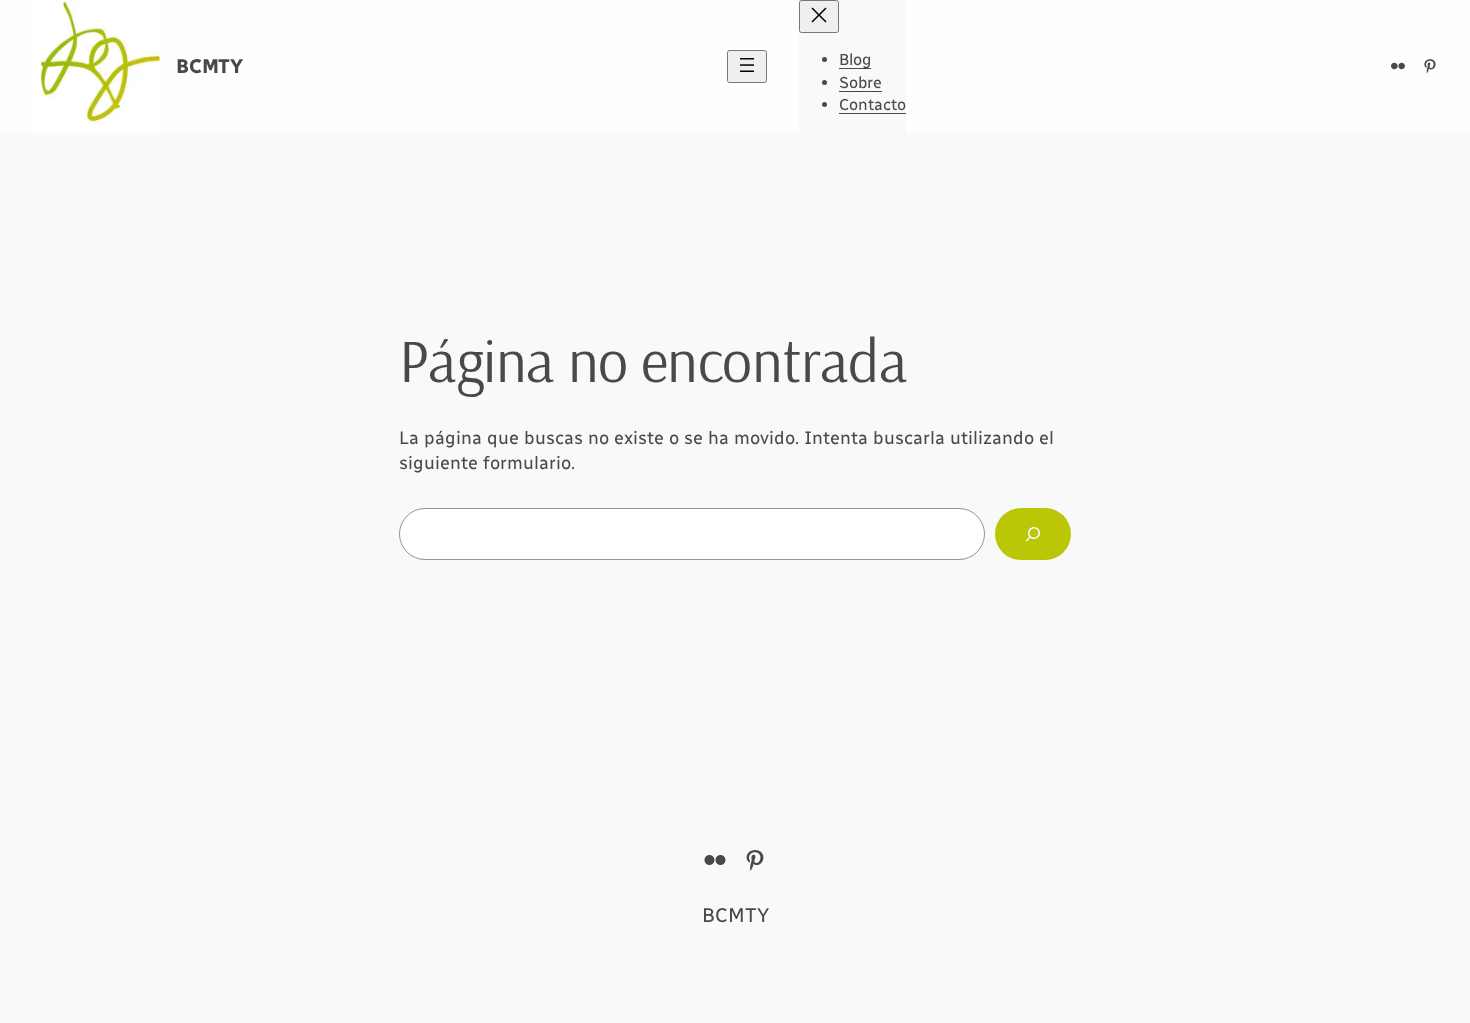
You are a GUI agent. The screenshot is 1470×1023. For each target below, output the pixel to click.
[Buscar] (1033, 534)
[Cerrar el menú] (819, 16)
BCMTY (209, 66)
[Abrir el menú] (747, 66)
